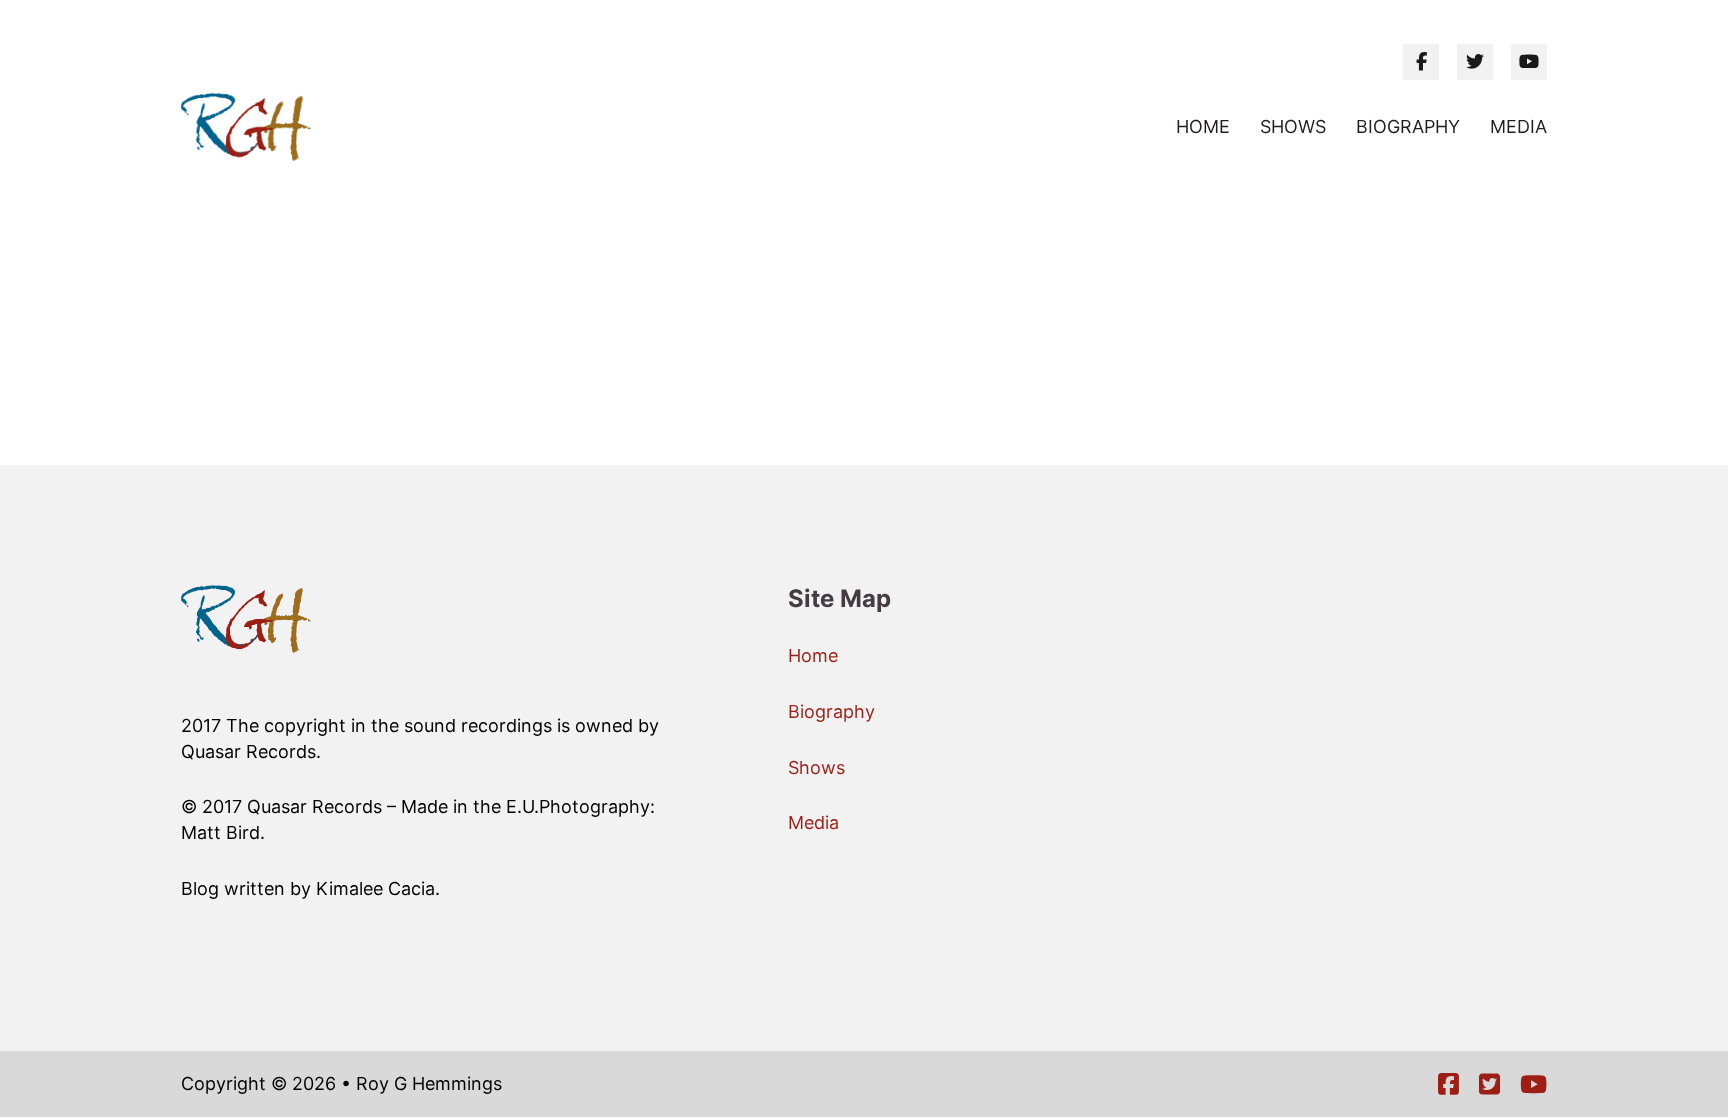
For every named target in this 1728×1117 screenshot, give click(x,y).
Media (1518, 126)
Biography (1408, 126)
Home (1203, 126)
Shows (1293, 126)
